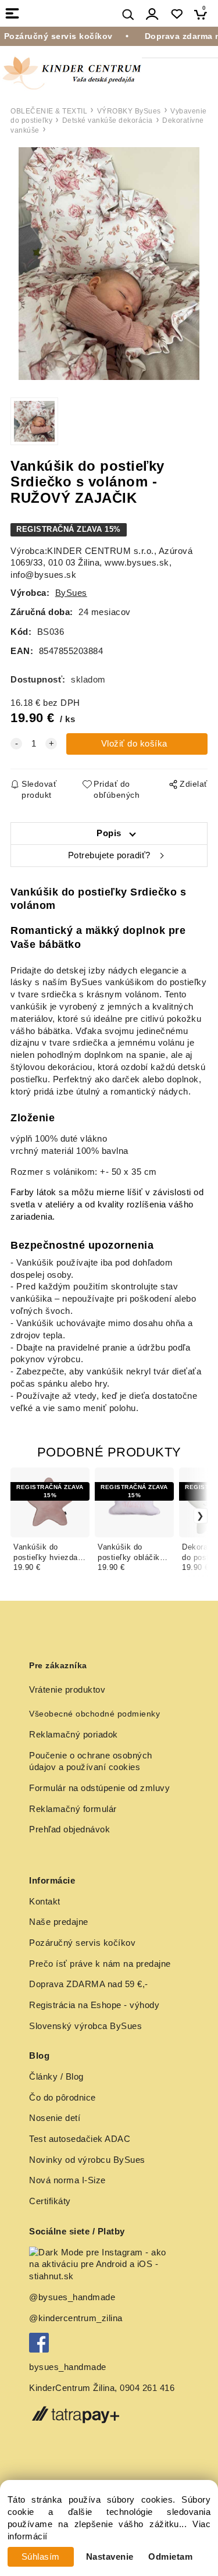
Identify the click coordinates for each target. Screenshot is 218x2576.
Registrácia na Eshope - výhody (94, 2005)
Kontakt (45, 1902)
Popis (109, 833)
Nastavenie (110, 2557)
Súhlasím (41, 2557)
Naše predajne (59, 1922)
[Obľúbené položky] (176, 14)
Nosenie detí (55, 2118)
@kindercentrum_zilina (77, 2318)
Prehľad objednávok (69, 1829)
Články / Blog (56, 2077)
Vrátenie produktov (67, 1690)
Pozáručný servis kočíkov (82, 1943)
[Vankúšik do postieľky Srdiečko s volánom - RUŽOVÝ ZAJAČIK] (109, 264)
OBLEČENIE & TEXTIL (49, 111)
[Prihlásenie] (152, 14)
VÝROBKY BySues (129, 111)
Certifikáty (50, 2201)
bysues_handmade (69, 2367)
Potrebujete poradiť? (109, 855)
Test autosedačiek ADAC (80, 2139)
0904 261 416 (147, 2388)
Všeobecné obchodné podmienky (94, 1714)
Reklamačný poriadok (74, 1735)
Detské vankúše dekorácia (108, 120)
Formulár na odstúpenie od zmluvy (99, 1788)
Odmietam (170, 2557)
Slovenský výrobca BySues (85, 2026)
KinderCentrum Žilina (72, 2388)
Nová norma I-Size (69, 2180)
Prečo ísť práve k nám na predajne (100, 1964)
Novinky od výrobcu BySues (87, 2160)
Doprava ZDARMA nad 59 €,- (89, 1984)
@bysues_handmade (72, 2297)
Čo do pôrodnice (62, 2098)
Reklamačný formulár (73, 1809)
